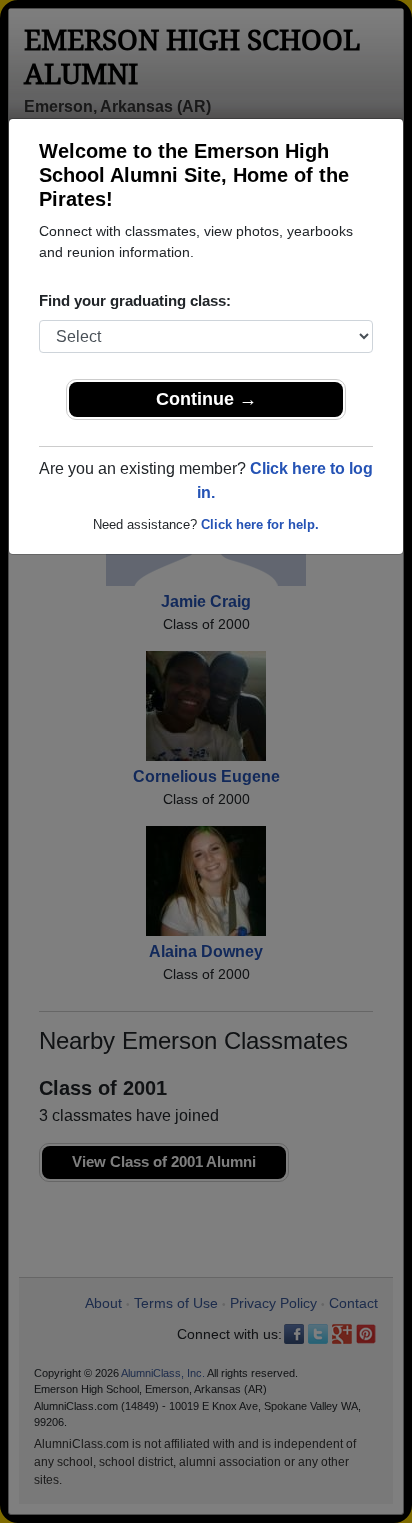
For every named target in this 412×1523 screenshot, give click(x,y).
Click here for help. (260, 524)
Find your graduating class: (135, 300)
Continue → (206, 399)
